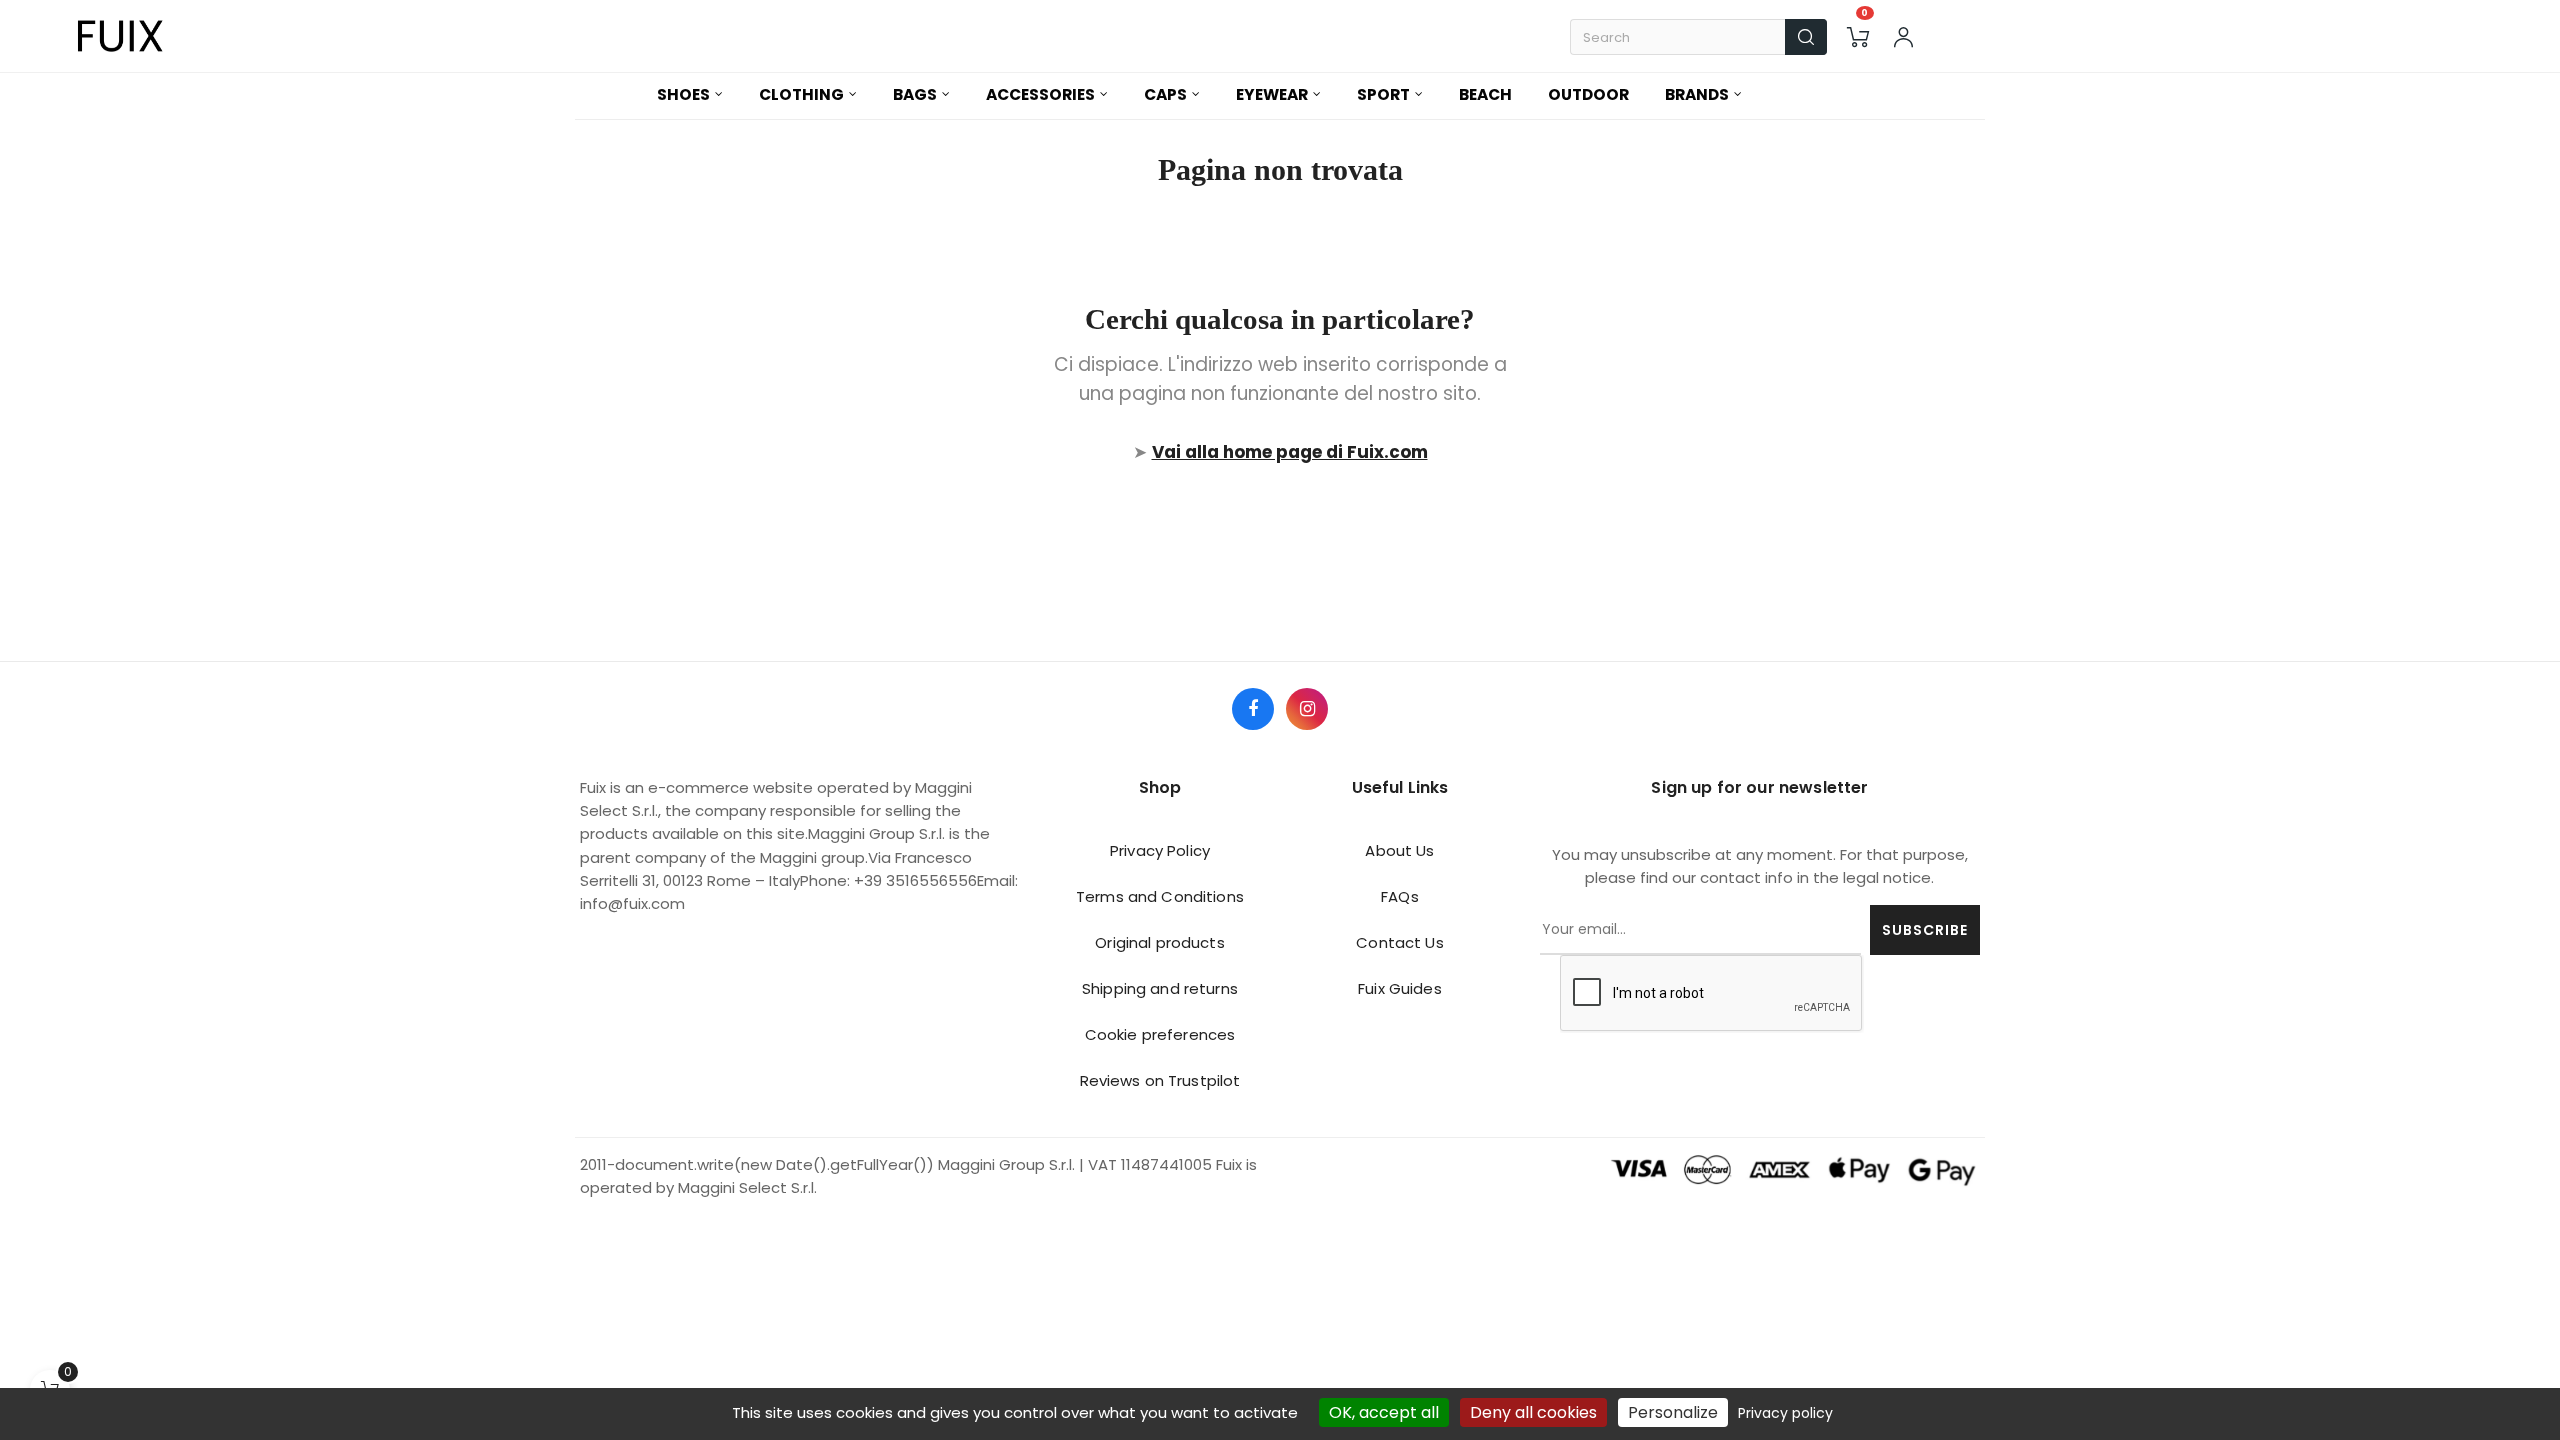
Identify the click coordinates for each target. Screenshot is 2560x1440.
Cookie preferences (1160, 1034)
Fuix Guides (1400, 988)
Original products (1159, 942)
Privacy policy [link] (1785, 1413)
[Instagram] (1307, 709)
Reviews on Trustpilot (1160, 1080)
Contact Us (1399, 942)
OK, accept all (1384, 1412)
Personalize (1673, 1412)
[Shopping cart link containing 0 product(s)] (1858, 37)
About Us (1399, 850)
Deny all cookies (1533, 1412)
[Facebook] (1253, 709)
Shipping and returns (1160, 988)
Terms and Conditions (1160, 896)
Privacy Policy (1160, 850)
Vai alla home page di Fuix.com (1290, 452)
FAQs (1400, 896)
